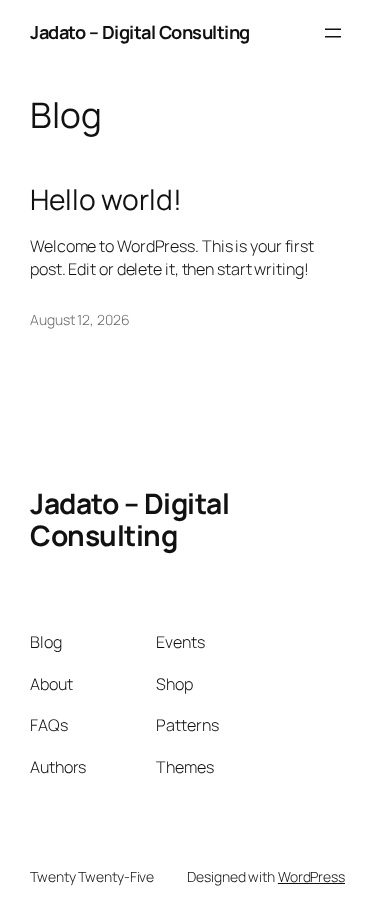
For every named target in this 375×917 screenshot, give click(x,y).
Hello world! (106, 200)
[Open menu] (333, 33)
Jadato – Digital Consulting (140, 32)
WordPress (311, 876)
